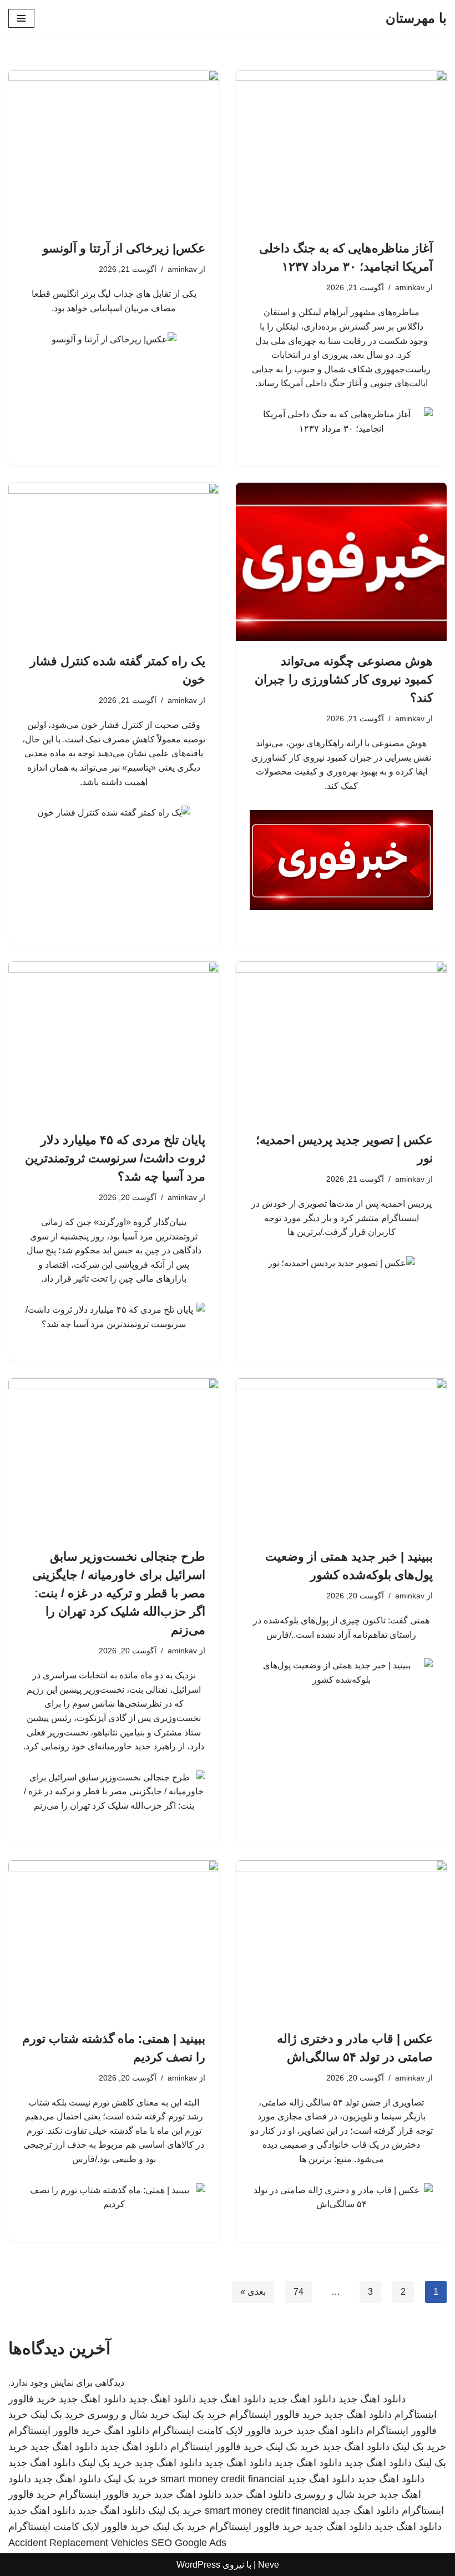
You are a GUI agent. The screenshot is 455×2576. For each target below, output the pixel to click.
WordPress (198, 2565)
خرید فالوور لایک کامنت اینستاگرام (223, 2431)
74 (299, 2292)
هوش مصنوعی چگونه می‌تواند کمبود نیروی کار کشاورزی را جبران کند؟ (344, 679)
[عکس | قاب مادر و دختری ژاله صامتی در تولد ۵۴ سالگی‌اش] (341, 1939)
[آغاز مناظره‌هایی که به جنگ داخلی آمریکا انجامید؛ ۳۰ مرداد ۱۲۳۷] (341, 149)
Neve (269, 2565)
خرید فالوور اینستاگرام (275, 2415)
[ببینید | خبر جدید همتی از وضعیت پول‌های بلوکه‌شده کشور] (341, 1457)
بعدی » (253, 2292)
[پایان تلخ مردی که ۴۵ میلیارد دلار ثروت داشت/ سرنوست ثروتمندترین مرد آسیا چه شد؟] (114, 1041)
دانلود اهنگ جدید (372, 2399)
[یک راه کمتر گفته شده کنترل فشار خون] (114, 562)
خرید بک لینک (199, 2415)
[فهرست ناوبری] (21, 18)
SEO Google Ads (189, 2543)
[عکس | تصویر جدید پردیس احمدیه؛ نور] (341, 1041)
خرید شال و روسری (128, 2415)
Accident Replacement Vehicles (78, 2543)
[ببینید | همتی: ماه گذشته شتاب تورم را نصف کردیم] (114, 1939)
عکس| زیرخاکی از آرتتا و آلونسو (124, 248)
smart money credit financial (223, 2479)
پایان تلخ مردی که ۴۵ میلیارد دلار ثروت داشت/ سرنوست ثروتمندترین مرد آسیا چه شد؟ (115, 1158)
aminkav (410, 287)
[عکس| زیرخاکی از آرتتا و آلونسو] (114, 149)
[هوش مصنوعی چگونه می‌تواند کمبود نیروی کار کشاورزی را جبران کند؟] (341, 562)
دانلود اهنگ (127, 2431)
